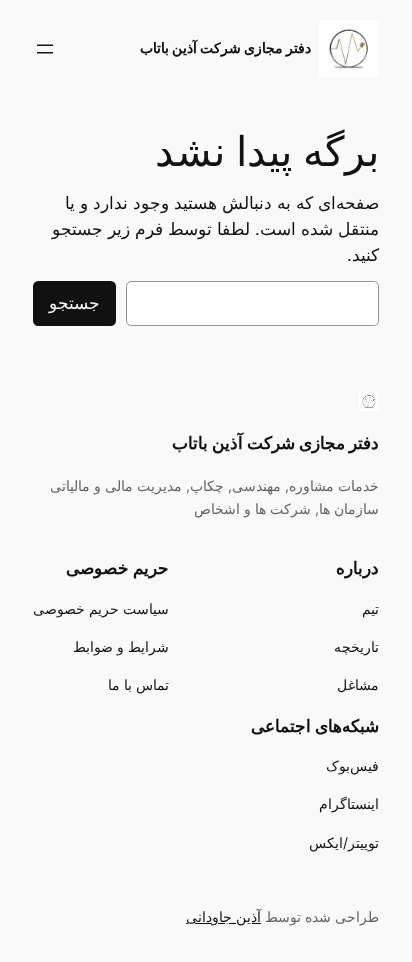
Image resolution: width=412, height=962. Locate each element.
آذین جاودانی (223, 916)
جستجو (74, 303)
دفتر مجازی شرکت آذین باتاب (225, 47)
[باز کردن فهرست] (45, 49)
